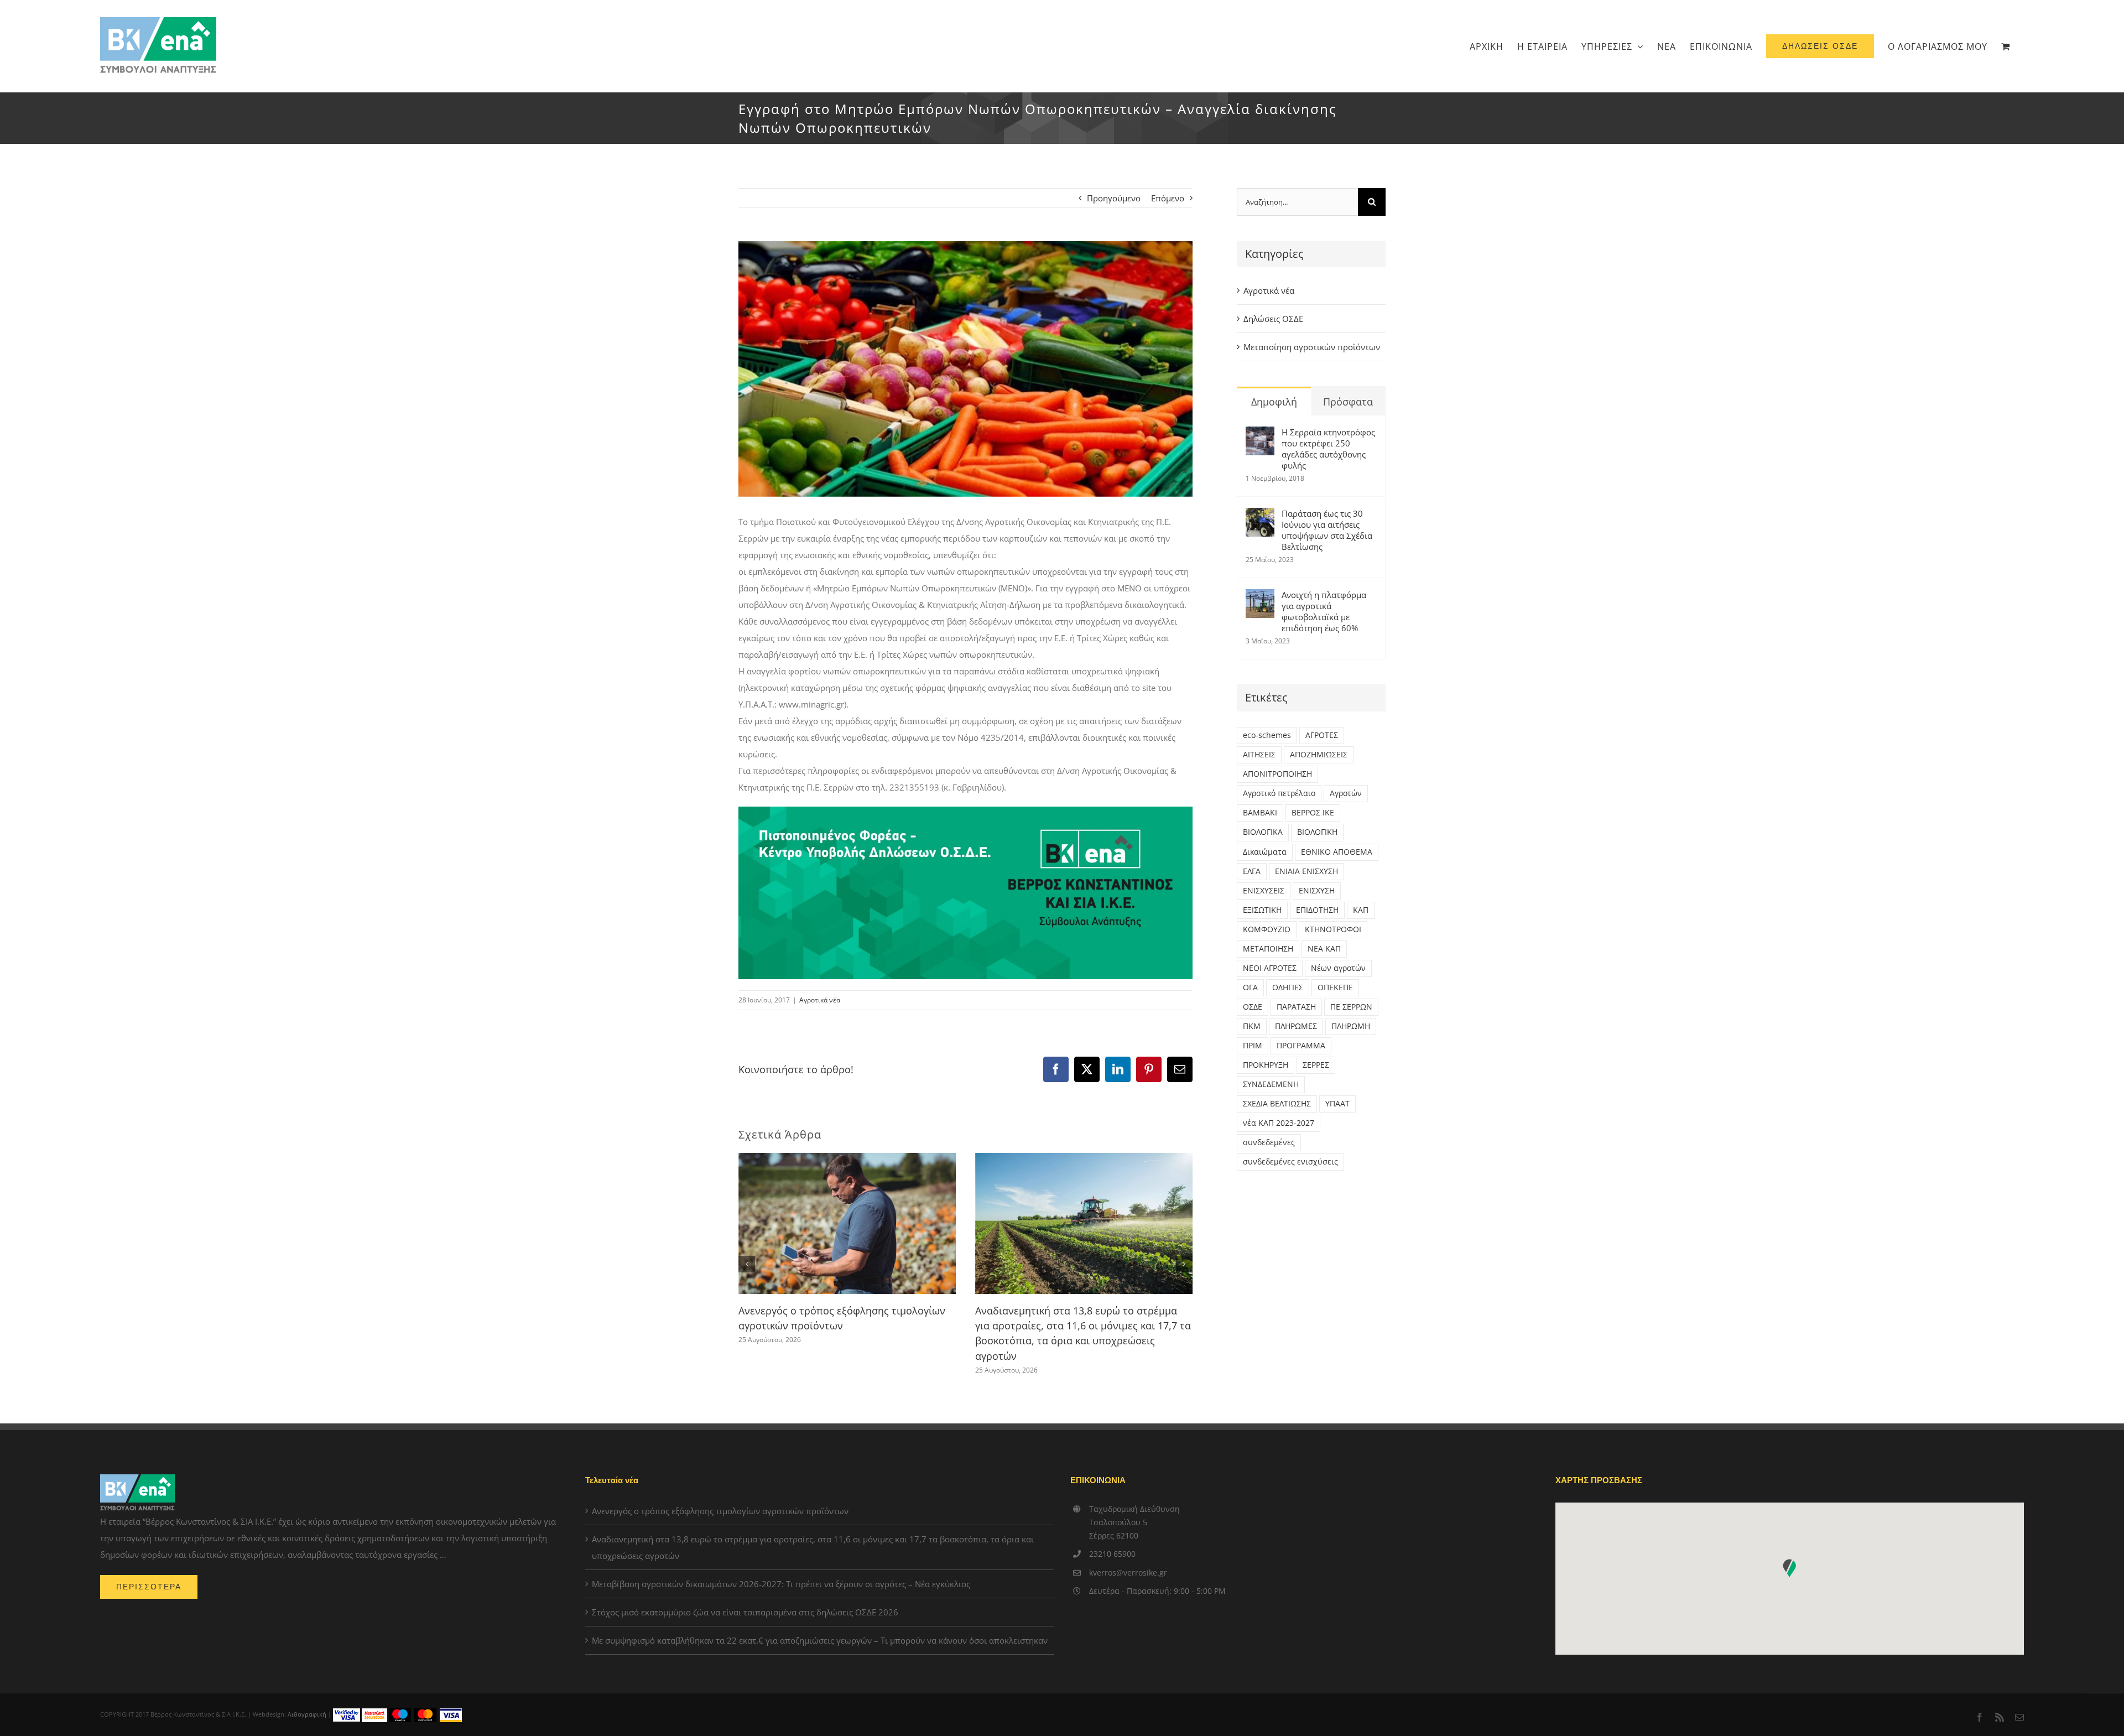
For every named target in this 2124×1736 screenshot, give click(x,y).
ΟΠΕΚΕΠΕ (1335, 987)
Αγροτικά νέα (820, 1000)
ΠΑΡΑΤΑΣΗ (1296, 1007)
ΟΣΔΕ (1253, 1007)
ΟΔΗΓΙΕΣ (1288, 987)
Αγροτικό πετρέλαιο (1279, 793)
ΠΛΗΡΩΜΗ (1351, 1026)
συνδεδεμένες (1269, 1142)
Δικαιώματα (1265, 852)
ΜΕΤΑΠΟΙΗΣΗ (1268, 949)
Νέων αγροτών (1338, 968)
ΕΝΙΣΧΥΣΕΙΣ (1264, 891)
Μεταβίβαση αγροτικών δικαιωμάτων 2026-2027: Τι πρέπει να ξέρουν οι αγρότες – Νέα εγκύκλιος (781, 1584)
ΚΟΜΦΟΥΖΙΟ (1267, 929)
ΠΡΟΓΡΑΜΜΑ (1301, 1046)
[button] (747, 1264)
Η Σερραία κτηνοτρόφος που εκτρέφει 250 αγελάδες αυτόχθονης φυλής (1328, 449)
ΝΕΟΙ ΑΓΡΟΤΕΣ (1270, 968)
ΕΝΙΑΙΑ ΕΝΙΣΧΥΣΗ (1306, 871)
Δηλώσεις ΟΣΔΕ (1273, 319)
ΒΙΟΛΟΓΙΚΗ (1317, 832)
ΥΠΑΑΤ (1337, 1104)
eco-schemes (1267, 735)
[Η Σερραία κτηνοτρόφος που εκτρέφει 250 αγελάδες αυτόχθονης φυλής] (1260, 435)
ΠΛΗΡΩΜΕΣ (1296, 1026)
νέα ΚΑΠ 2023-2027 (1279, 1123)
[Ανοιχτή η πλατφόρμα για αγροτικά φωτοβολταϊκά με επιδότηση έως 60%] (1260, 597)
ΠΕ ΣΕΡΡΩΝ (1351, 1007)
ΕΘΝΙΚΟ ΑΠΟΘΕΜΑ (1337, 852)
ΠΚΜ (1252, 1026)
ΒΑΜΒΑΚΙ (1260, 813)
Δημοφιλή (1274, 402)
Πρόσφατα (1348, 402)
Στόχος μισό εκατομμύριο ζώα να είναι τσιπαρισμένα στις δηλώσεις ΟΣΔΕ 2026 (745, 1612)
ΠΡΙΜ (1253, 1046)
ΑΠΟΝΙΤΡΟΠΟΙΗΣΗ (1277, 774)
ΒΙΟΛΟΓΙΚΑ (1263, 832)
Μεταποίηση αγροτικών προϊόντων (1312, 347)
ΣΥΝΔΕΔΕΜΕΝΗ (1271, 1084)
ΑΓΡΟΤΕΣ (1322, 735)
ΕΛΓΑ (1252, 871)
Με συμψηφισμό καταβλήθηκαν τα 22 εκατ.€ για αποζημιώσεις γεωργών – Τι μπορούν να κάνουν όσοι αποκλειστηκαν (820, 1640)
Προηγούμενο (1114, 198)
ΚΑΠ (1361, 910)
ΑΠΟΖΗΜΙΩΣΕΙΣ (1319, 755)
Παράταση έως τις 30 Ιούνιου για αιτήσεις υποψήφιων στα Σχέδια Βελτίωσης (1327, 530)
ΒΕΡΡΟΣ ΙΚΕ (1313, 813)
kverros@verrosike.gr (1128, 1573)
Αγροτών (1346, 793)
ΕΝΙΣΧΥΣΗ (1317, 891)
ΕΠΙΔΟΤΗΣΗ (1317, 910)
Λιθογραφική (307, 1714)
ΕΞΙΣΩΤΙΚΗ (1262, 910)
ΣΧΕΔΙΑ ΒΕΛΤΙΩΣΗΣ (1277, 1104)
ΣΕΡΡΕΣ (1316, 1065)
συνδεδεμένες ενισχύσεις (1290, 1162)
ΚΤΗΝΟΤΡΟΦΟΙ (1333, 929)
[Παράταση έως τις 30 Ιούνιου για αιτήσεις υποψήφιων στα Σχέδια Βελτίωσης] (1260, 516)
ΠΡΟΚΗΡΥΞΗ (1266, 1065)
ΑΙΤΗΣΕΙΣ (1259, 755)
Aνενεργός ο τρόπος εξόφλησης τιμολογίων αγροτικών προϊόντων (720, 1511)
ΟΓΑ (1250, 987)
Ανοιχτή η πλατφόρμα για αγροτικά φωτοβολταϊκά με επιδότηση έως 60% (1324, 611)
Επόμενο (1168, 198)
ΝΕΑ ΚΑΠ (1324, 949)
